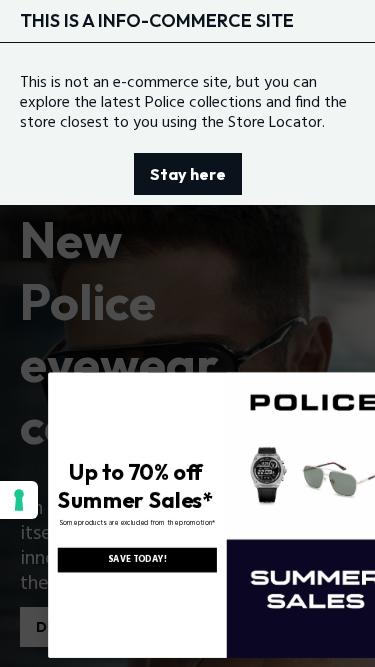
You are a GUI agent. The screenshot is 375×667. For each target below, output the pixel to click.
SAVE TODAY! (113, 560)
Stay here (188, 174)
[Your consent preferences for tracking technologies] (19, 500)
